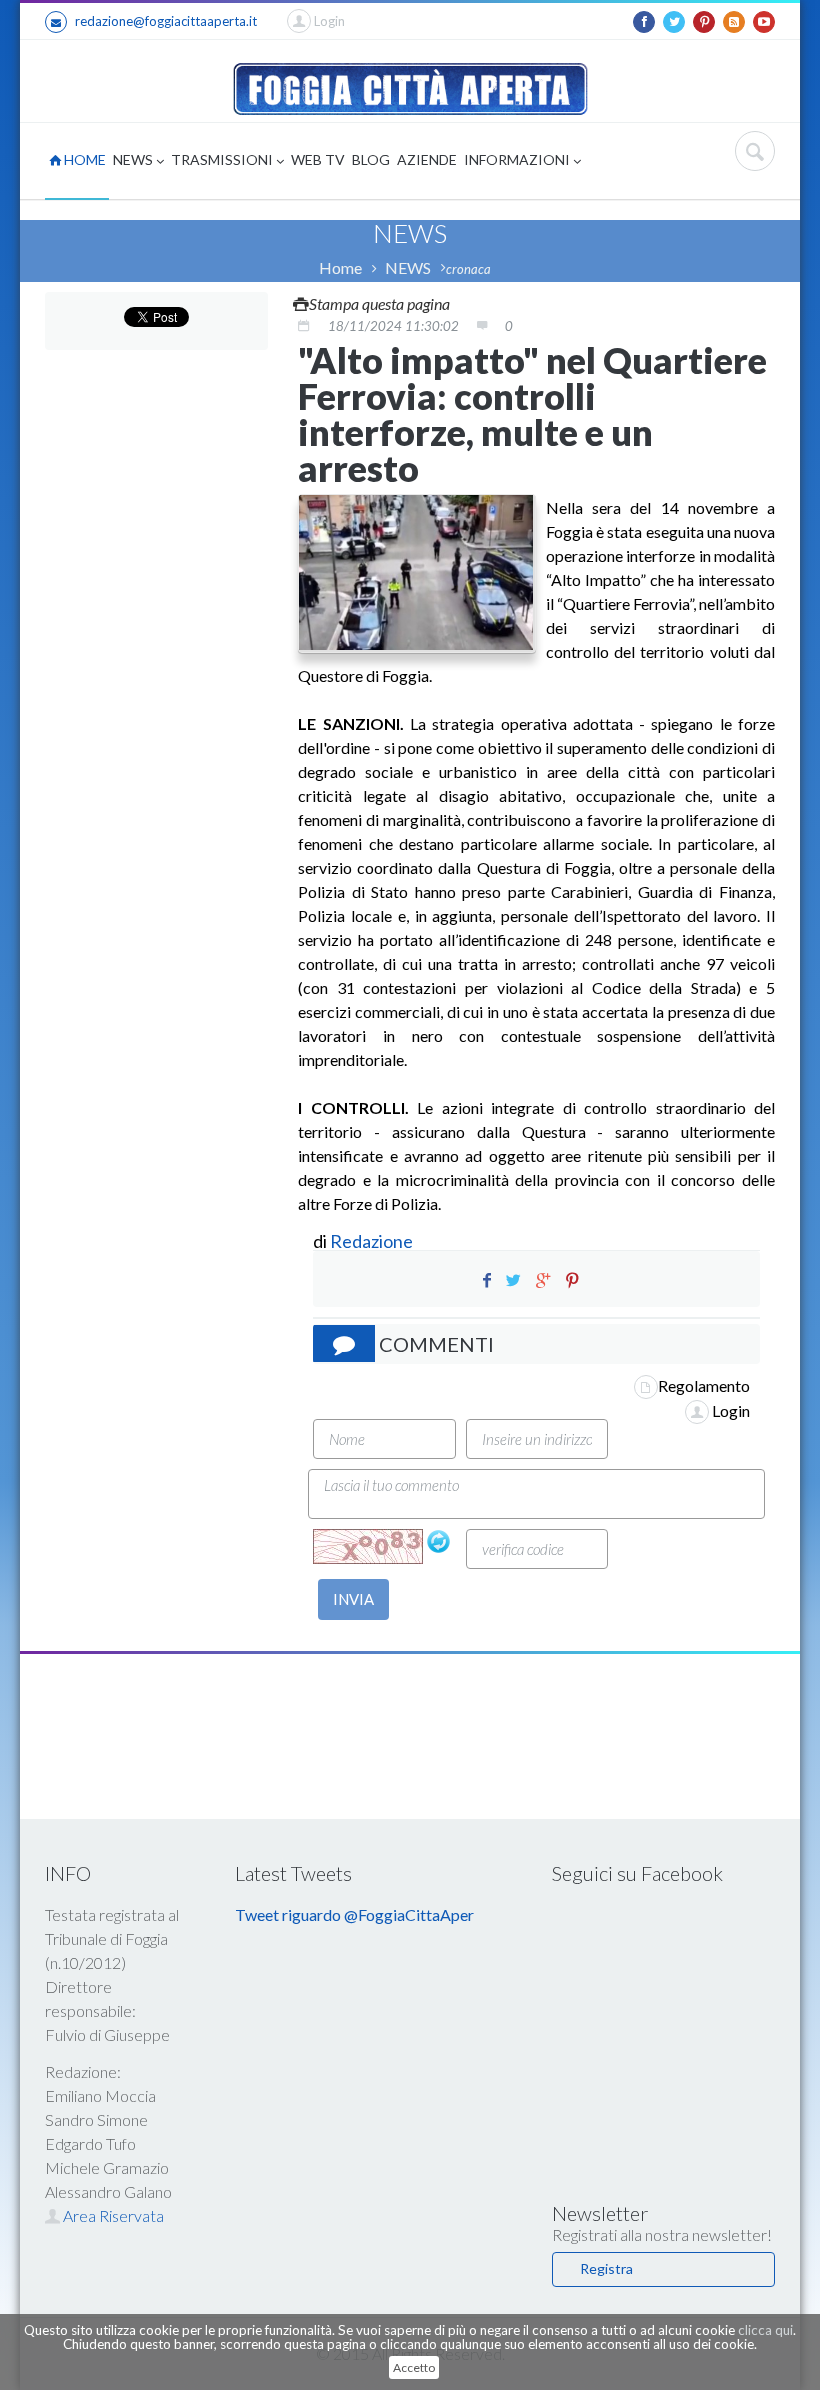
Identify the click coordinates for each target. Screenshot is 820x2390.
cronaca (468, 269)
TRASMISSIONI (223, 159)
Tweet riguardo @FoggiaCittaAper (354, 1914)
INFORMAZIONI (518, 159)
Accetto (414, 2367)
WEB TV (318, 159)
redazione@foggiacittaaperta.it (166, 21)
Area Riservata (112, 2215)
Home (340, 267)
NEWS (134, 159)
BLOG (371, 159)
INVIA (353, 1599)
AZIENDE (427, 159)
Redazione (373, 1241)
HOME (83, 159)
